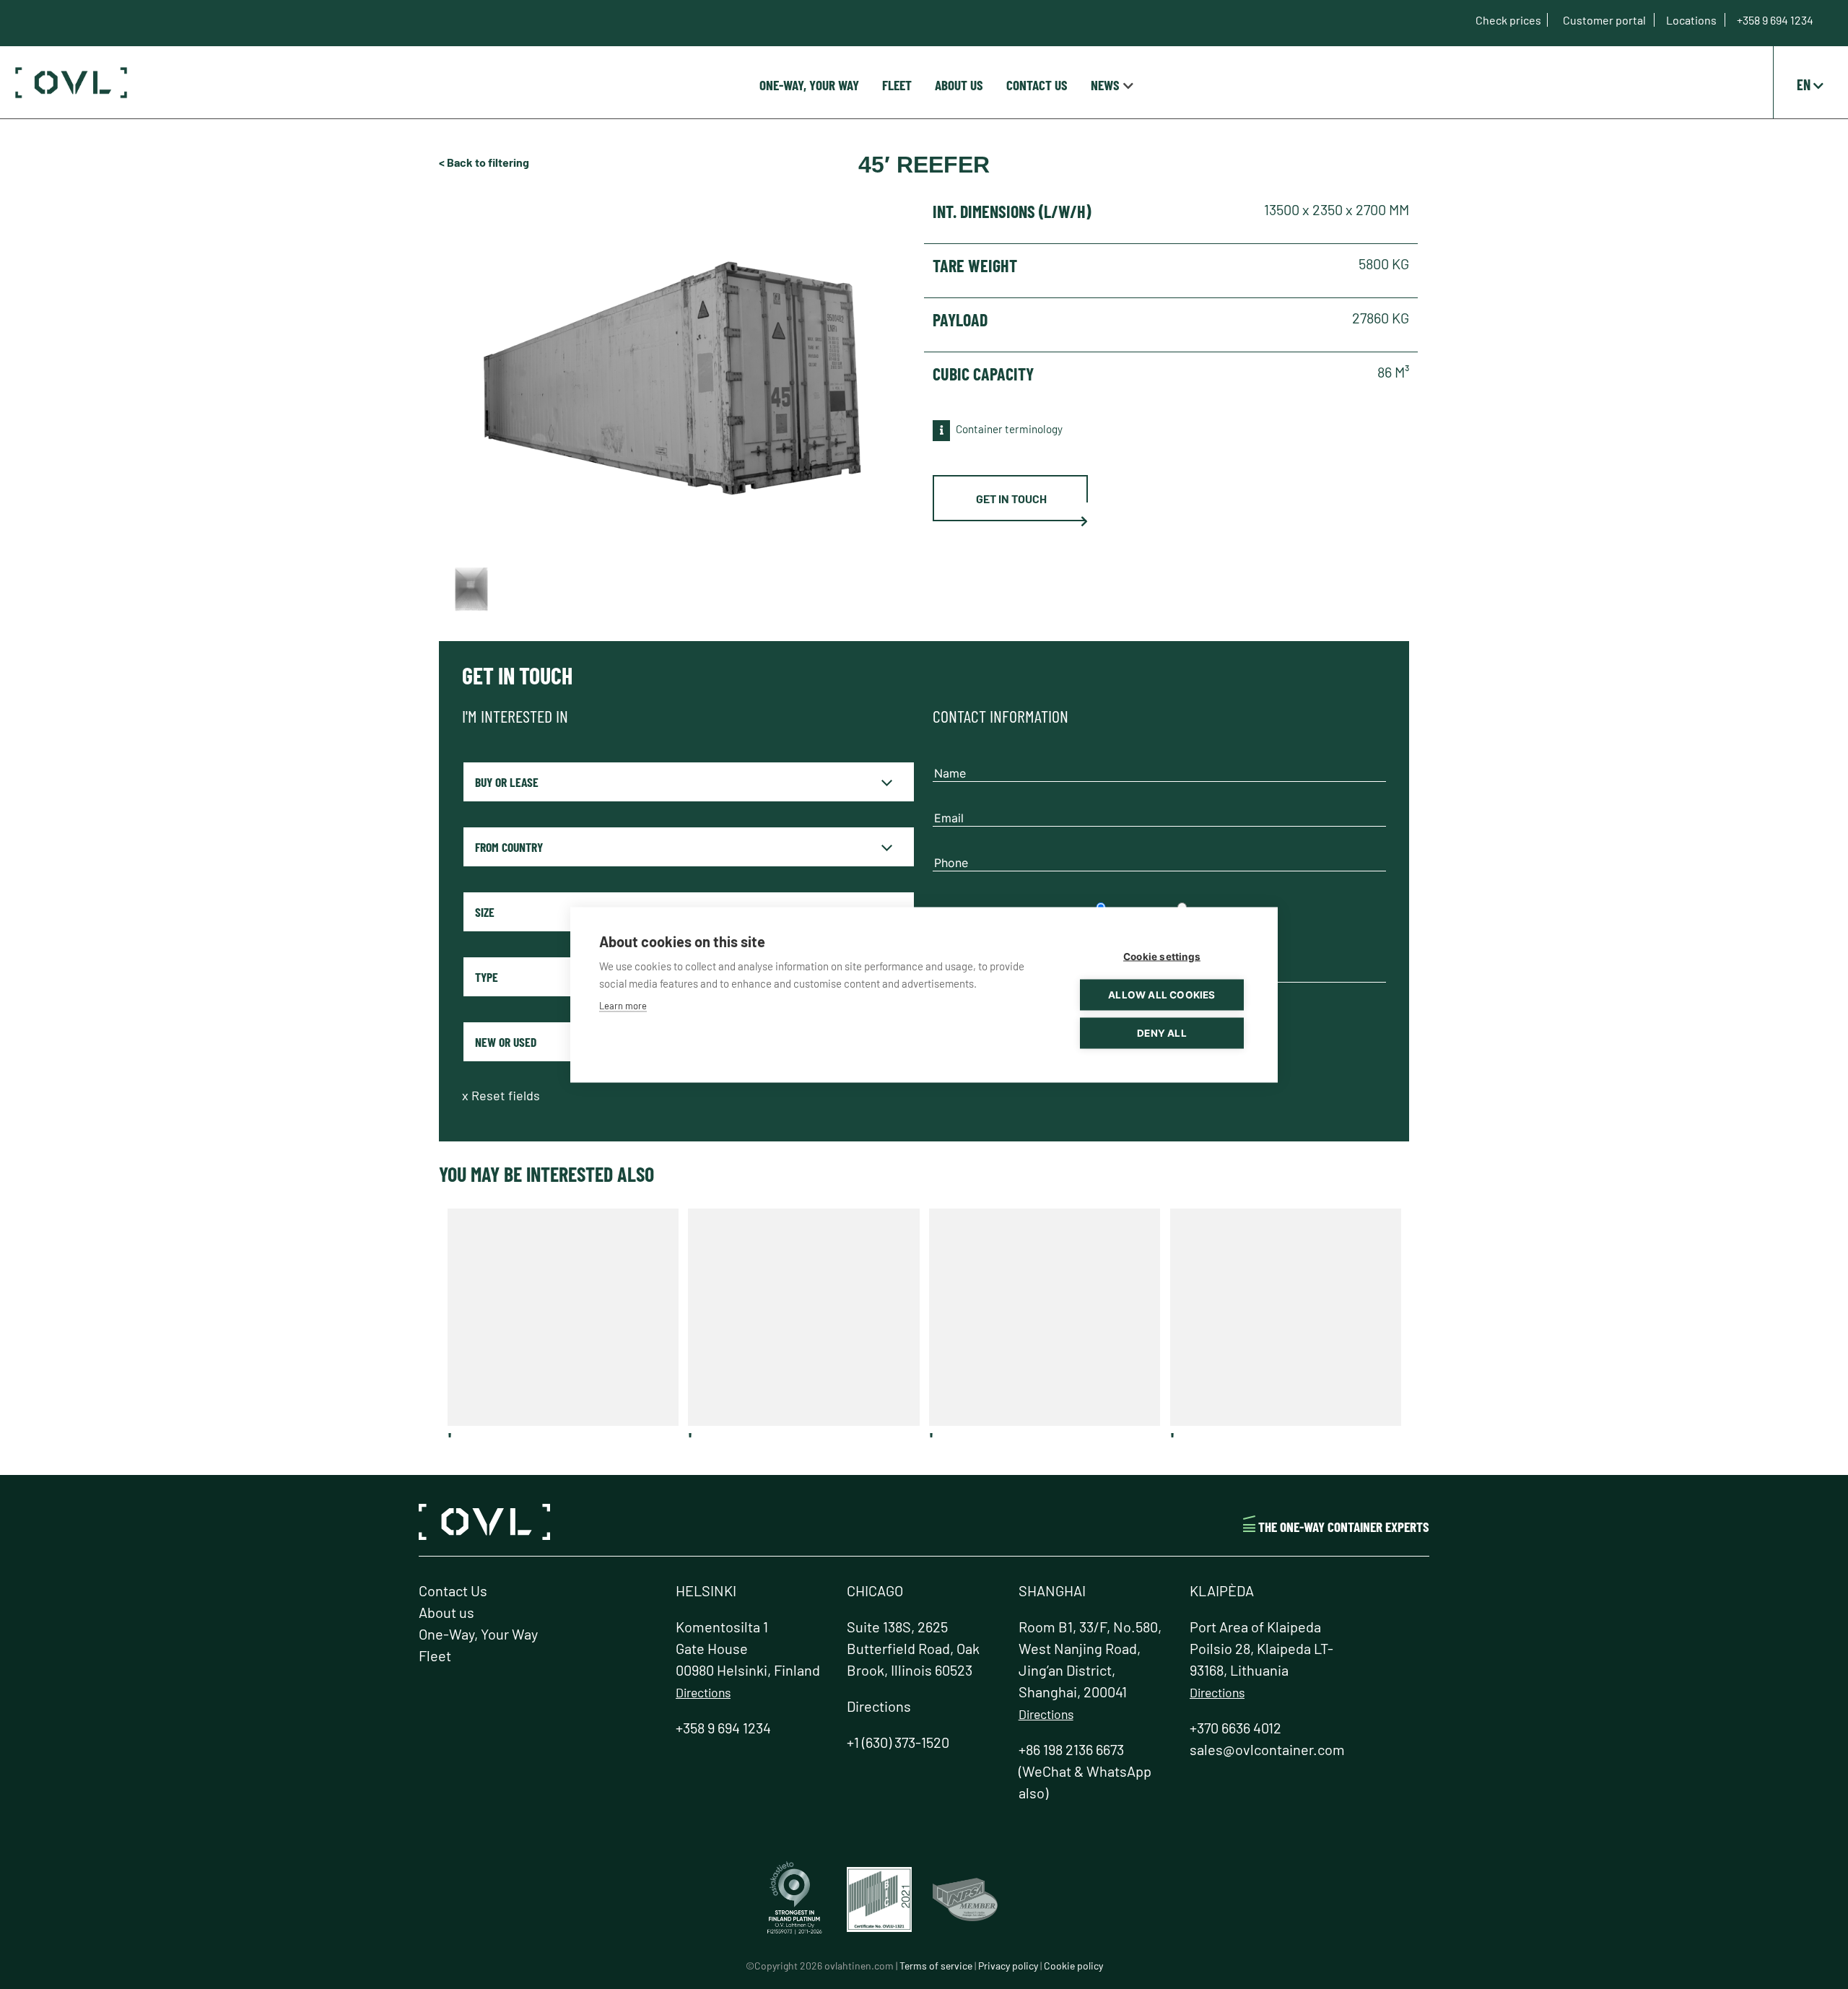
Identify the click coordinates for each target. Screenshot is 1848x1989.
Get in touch (1011, 499)
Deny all (1162, 1032)
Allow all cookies (1161, 994)
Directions (703, 1692)
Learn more (623, 1005)
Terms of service (936, 1966)
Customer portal (1605, 20)
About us (959, 85)
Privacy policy (1008, 1966)
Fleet (897, 85)
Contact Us (1037, 85)
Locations (1692, 20)
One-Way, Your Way (809, 85)
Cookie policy (1073, 1966)
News (1105, 85)
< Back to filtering (484, 162)
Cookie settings (1162, 956)
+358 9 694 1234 (1775, 20)
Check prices (1508, 20)
